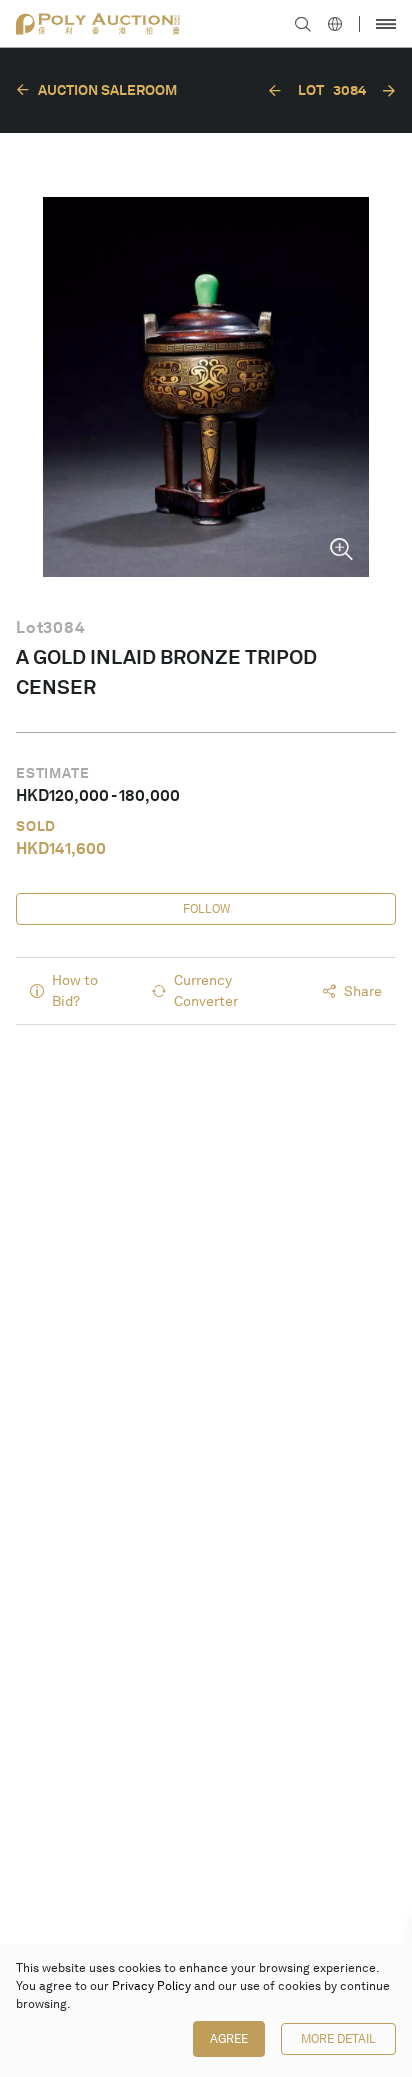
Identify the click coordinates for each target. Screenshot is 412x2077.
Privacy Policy (151, 1986)
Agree (229, 2039)
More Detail (338, 2039)
